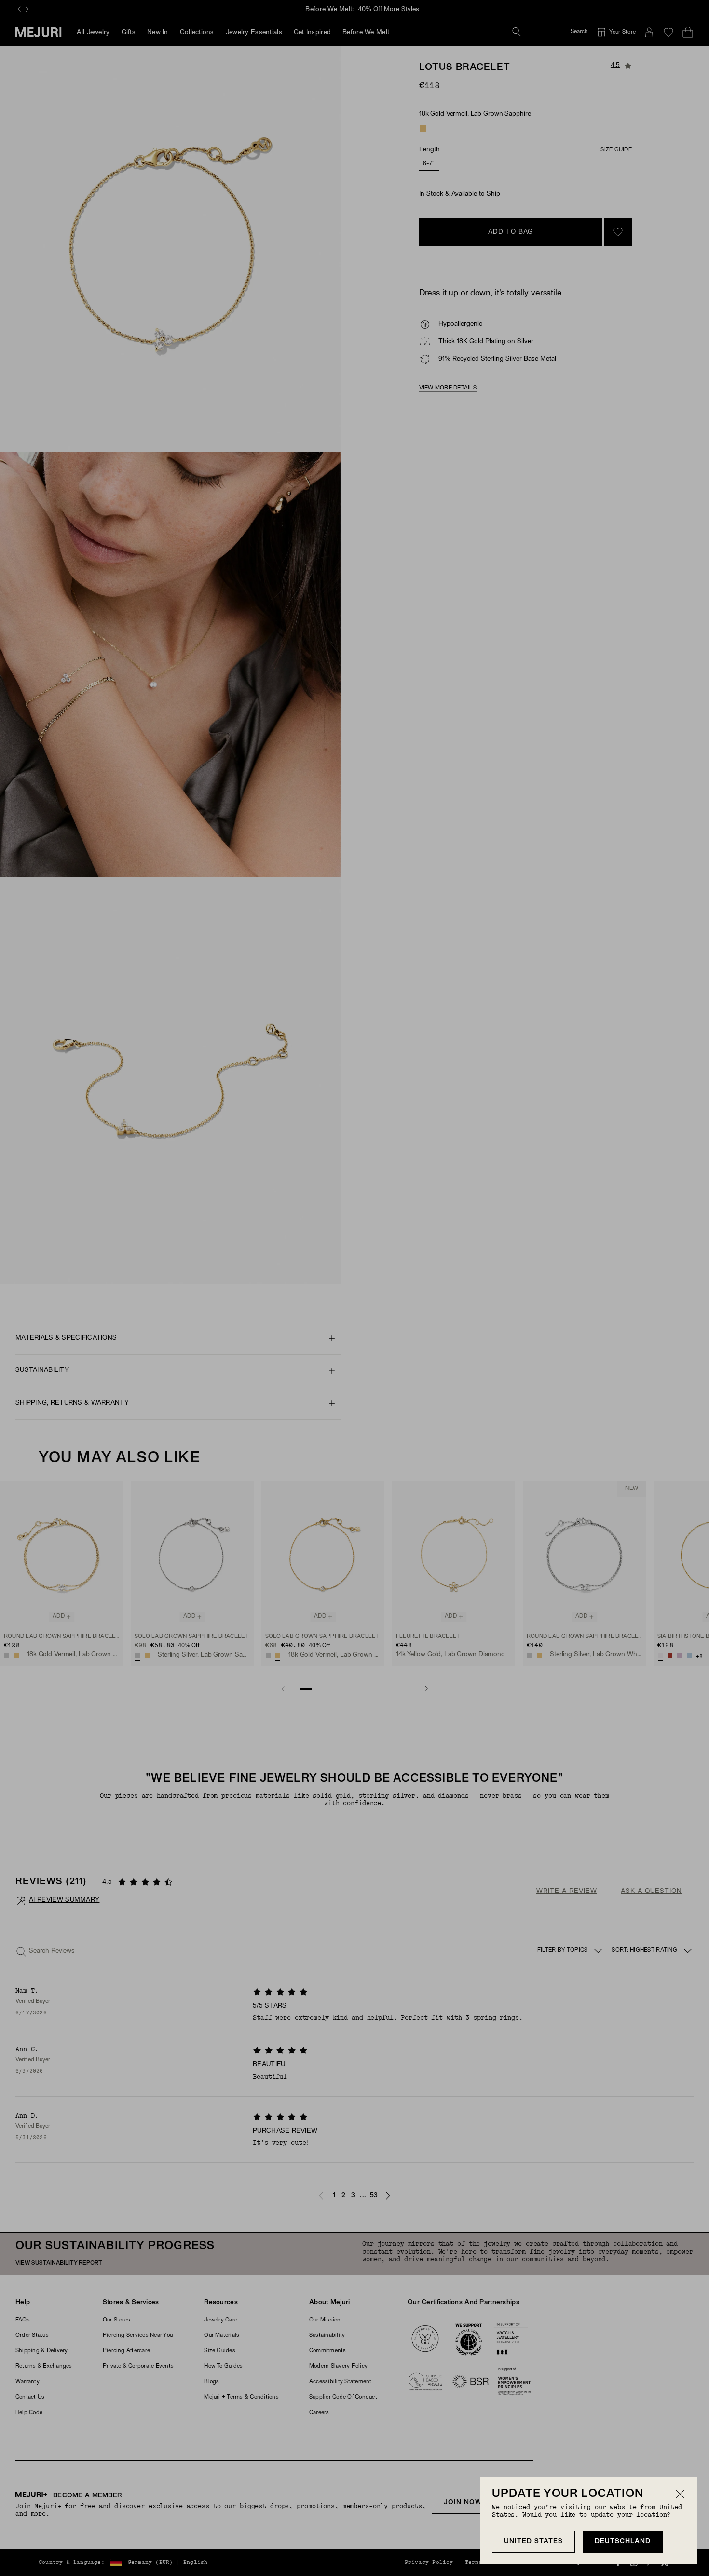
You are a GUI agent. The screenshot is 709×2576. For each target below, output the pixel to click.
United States (533, 2542)
